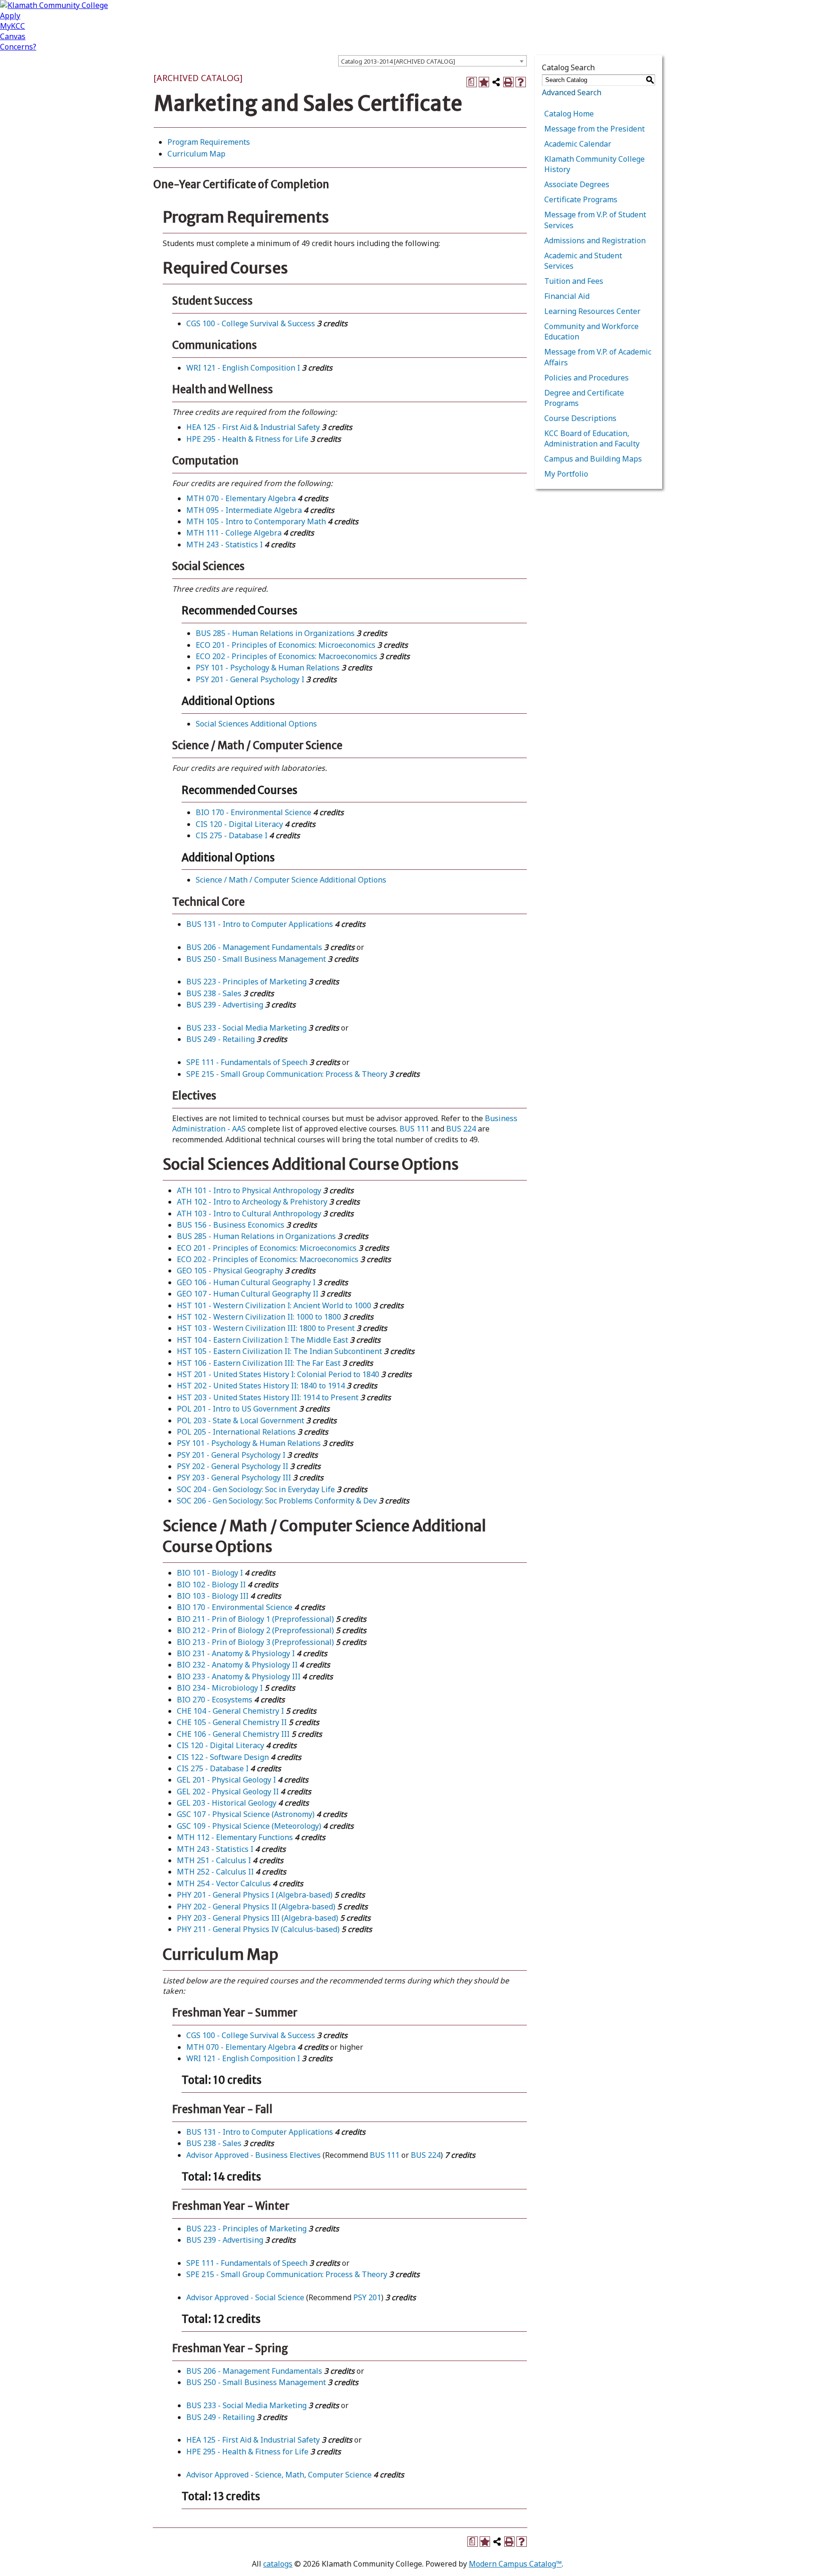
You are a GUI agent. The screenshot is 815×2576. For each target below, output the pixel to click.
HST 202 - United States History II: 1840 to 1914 (261, 1386)
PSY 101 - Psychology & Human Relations (268, 668)
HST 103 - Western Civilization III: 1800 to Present (266, 1328)
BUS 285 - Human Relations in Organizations (275, 633)
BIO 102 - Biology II (211, 1585)
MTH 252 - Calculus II (215, 1872)
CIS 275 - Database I (232, 835)
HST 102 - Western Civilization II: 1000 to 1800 (259, 1317)
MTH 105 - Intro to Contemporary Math (256, 521)
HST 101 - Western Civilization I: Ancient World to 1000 (274, 1305)
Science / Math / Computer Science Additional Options (291, 880)
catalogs (278, 2564)
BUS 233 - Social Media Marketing (246, 1028)
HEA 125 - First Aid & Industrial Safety (253, 427)
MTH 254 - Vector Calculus (224, 1883)
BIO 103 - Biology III (213, 1596)
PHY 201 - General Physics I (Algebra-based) (255, 1895)
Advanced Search (572, 92)
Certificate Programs (581, 199)
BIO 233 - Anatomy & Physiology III (239, 1676)
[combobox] (432, 61)
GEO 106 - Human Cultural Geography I (246, 1282)
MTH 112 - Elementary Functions (235, 1837)
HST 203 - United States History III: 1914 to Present (268, 1397)
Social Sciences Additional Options (256, 724)
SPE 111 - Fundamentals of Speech (247, 1062)
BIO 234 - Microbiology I (220, 1688)
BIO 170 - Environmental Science (254, 812)
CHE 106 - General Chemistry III (233, 1734)
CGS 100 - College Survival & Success (251, 323)
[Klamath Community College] (54, 5)
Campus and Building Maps (593, 459)
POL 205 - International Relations (236, 1432)
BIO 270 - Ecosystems (215, 1700)
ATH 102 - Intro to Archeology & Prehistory (252, 1202)
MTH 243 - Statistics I (225, 545)
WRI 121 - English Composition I (243, 368)
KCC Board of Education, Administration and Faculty (592, 438)
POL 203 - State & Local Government (241, 1420)
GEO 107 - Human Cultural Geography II (248, 1294)
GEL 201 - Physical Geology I (226, 1780)
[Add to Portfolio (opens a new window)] (484, 82)
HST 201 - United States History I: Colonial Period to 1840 (278, 1374)
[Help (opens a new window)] (521, 82)
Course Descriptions (580, 418)
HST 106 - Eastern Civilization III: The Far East (259, 1363)
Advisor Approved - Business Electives (254, 2155)
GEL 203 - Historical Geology (227, 1803)
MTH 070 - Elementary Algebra (241, 498)
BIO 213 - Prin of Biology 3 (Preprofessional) (255, 1642)
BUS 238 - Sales (214, 993)
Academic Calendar (578, 144)
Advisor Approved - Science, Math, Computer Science (279, 2475)
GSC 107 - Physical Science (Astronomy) (246, 1814)
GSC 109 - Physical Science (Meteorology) (249, 1826)
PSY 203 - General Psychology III (234, 1478)
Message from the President (595, 129)
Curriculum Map (196, 154)
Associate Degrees (577, 184)
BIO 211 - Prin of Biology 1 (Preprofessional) (255, 1619)
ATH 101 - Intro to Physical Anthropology (249, 1190)
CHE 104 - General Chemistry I (230, 1711)
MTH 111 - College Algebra (234, 533)
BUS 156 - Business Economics (231, 1225)
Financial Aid (567, 296)
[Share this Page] (496, 82)
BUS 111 (414, 1129)
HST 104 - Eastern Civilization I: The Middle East (262, 1340)
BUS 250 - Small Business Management (256, 959)
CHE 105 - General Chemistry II (232, 1722)
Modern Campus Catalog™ (515, 2564)
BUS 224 (461, 1129)
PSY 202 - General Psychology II (233, 1466)
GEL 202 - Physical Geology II (228, 1792)
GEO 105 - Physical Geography (230, 1271)
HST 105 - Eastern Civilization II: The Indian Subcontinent (279, 1351)
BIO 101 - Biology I (210, 1573)
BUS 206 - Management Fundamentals (254, 947)
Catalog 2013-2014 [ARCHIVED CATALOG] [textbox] (398, 61)
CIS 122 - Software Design (223, 1757)
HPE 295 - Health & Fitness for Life (247, 439)
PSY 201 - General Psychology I (250, 679)
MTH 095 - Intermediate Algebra (244, 510)
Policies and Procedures (586, 378)
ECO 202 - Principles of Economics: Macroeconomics (287, 656)
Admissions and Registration (595, 240)
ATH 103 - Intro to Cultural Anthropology (249, 1214)
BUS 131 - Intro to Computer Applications (260, 924)
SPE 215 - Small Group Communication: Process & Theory (287, 1074)
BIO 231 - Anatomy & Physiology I (236, 1653)
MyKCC (12, 26)
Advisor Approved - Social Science (245, 2297)
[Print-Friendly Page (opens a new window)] (508, 82)
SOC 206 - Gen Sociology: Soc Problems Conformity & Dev (277, 1501)
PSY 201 (367, 2297)
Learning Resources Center (592, 311)
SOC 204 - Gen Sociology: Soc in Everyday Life (256, 1489)
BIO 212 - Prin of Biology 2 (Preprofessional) (255, 1630)
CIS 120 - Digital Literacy (239, 824)
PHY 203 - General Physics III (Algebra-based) (258, 1918)
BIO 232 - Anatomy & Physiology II (237, 1665)
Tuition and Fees (574, 281)
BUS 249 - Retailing (220, 1039)
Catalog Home (569, 114)
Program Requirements (209, 142)
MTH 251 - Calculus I (214, 1860)
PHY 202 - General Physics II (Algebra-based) (256, 1907)
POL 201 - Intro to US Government (237, 1409)
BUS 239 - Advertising (225, 1005)
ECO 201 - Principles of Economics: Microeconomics (286, 645)
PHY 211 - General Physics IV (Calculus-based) (258, 1929)
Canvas (13, 36)
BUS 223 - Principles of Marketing (246, 982)
